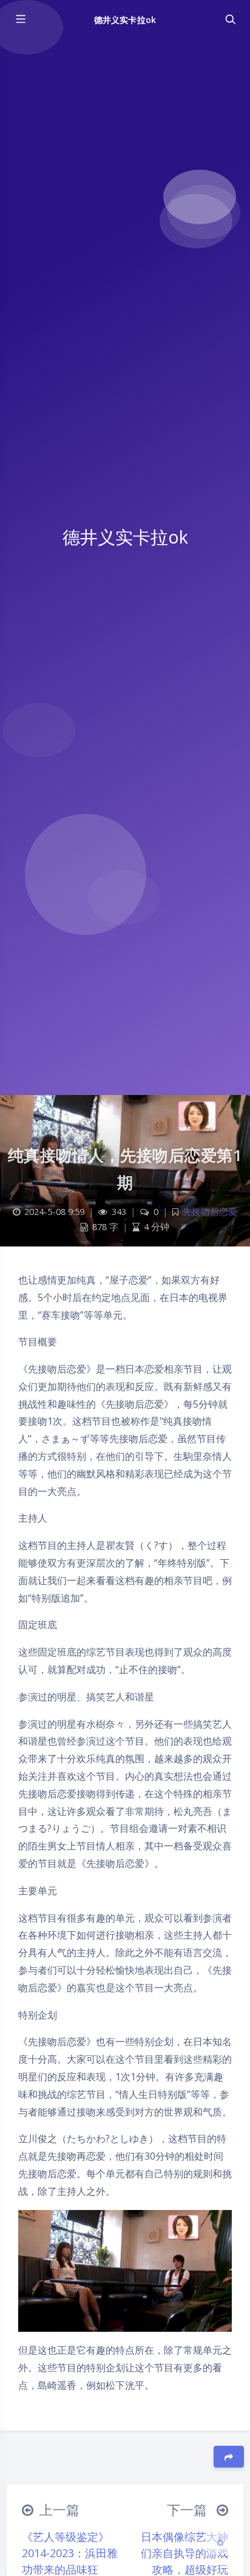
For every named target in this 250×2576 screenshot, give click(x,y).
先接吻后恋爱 (210, 1212)
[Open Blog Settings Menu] (220, 2542)
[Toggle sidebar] (20, 19)
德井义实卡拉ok (125, 20)
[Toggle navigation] (230, 19)
